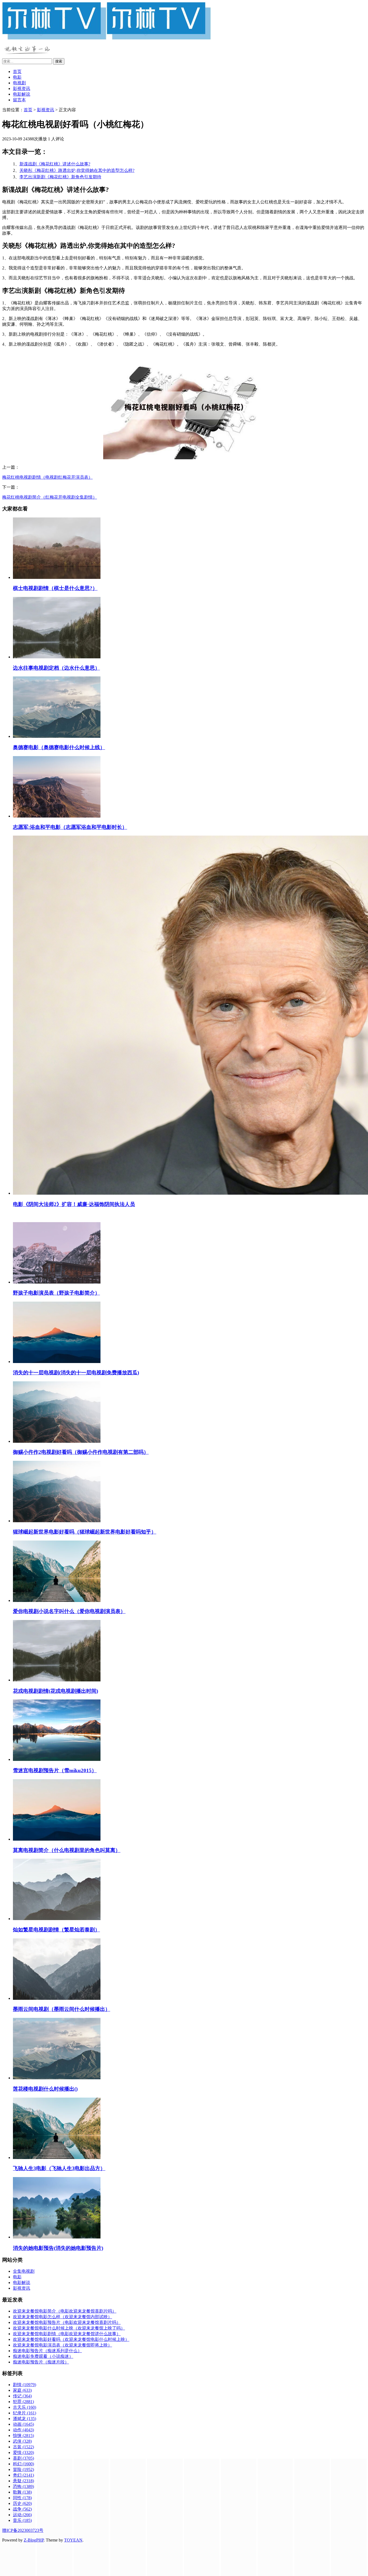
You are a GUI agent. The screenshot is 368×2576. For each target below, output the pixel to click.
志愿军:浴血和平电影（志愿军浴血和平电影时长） (70, 827)
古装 (23, 2447)
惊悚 (23, 2436)
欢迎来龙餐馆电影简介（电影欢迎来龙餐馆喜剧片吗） (65, 2311)
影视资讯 (22, 88)
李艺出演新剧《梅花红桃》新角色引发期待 (60, 177)
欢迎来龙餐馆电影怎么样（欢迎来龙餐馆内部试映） (63, 2317)
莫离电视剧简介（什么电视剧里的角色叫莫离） (67, 1850)
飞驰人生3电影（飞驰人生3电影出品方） (59, 2168)
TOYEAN (73, 2540)
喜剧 (23, 2458)
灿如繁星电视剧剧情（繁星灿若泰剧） (56, 1930)
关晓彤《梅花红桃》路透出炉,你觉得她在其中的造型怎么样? (77, 170)
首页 (17, 72)
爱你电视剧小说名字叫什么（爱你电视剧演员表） (69, 1611)
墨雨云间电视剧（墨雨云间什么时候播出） (62, 2009)
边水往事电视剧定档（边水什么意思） (56, 668)
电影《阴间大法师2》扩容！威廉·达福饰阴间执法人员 (74, 1204)
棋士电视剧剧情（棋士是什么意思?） (55, 588)
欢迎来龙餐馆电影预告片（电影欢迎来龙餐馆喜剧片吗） (67, 2322)
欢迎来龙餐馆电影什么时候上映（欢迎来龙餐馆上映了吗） (69, 2328)
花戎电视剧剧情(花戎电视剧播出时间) (55, 1691)
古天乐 (25, 2407)
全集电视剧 (24, 2271)
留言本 (19, 100)
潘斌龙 (25, 2419)
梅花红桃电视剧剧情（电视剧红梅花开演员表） (47, 477)
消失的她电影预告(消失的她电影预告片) (58, 2248)
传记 (22, 2396)
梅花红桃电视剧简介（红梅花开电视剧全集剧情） (50, 497)
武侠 (22, 2441)
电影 (17, 77)
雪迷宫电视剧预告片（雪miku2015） (55, 1770)
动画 (23, 2424)
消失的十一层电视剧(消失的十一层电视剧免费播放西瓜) (76, 1373)
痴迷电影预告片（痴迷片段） (41, 2362)
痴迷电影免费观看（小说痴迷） (43, 2356)
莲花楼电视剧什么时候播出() (45, 2089)
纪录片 (25, 2413)
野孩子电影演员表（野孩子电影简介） (56, 1293)
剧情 (25, 2385)
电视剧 (19, 83)
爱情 (23, 2452)
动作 (23, 2430)
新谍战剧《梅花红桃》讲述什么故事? (55, 164)
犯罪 (23, 2402)
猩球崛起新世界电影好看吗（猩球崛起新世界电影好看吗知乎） (85, 1532)
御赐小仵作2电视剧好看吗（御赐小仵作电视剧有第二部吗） (81, 1452)
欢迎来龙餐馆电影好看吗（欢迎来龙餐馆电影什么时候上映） (71, 2339)
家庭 (22, 2390)
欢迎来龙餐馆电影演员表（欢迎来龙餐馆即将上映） (63, 2345)
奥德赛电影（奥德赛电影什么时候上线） (59, 747)
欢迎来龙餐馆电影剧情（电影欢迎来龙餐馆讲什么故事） (67, 2334)
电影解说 (22, 94)
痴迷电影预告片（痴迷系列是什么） (47, 2351)
